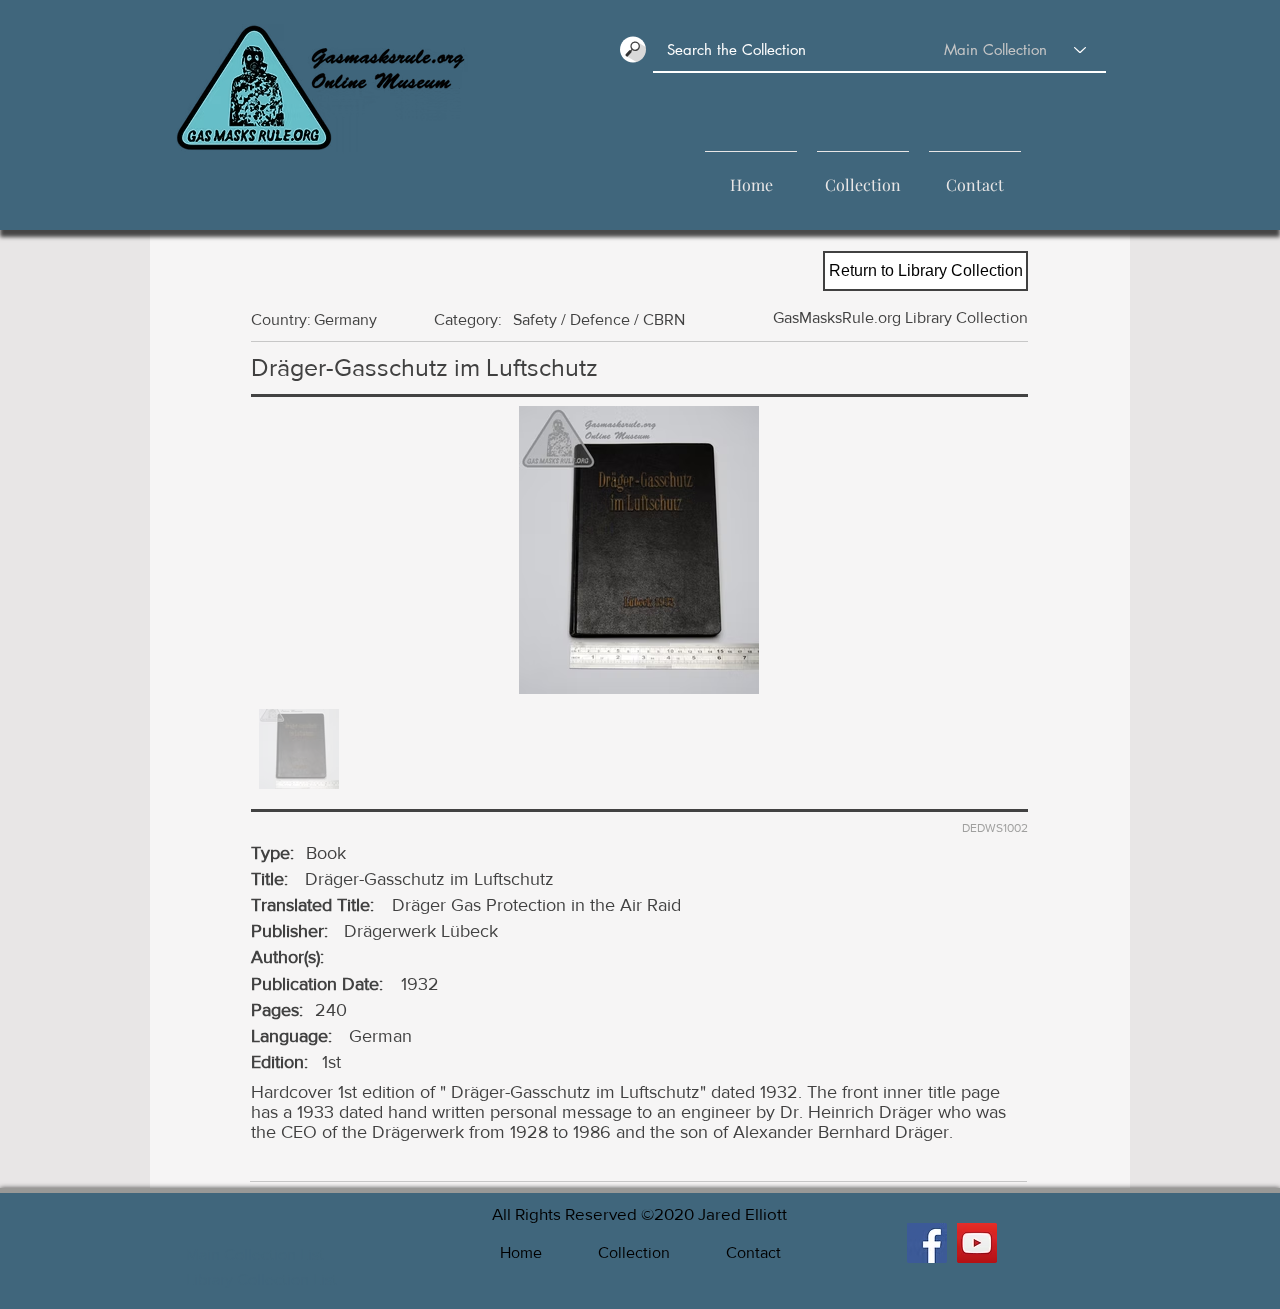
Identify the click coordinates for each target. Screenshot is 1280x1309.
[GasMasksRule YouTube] (977, 1243)
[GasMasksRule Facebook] (927, 1243)
